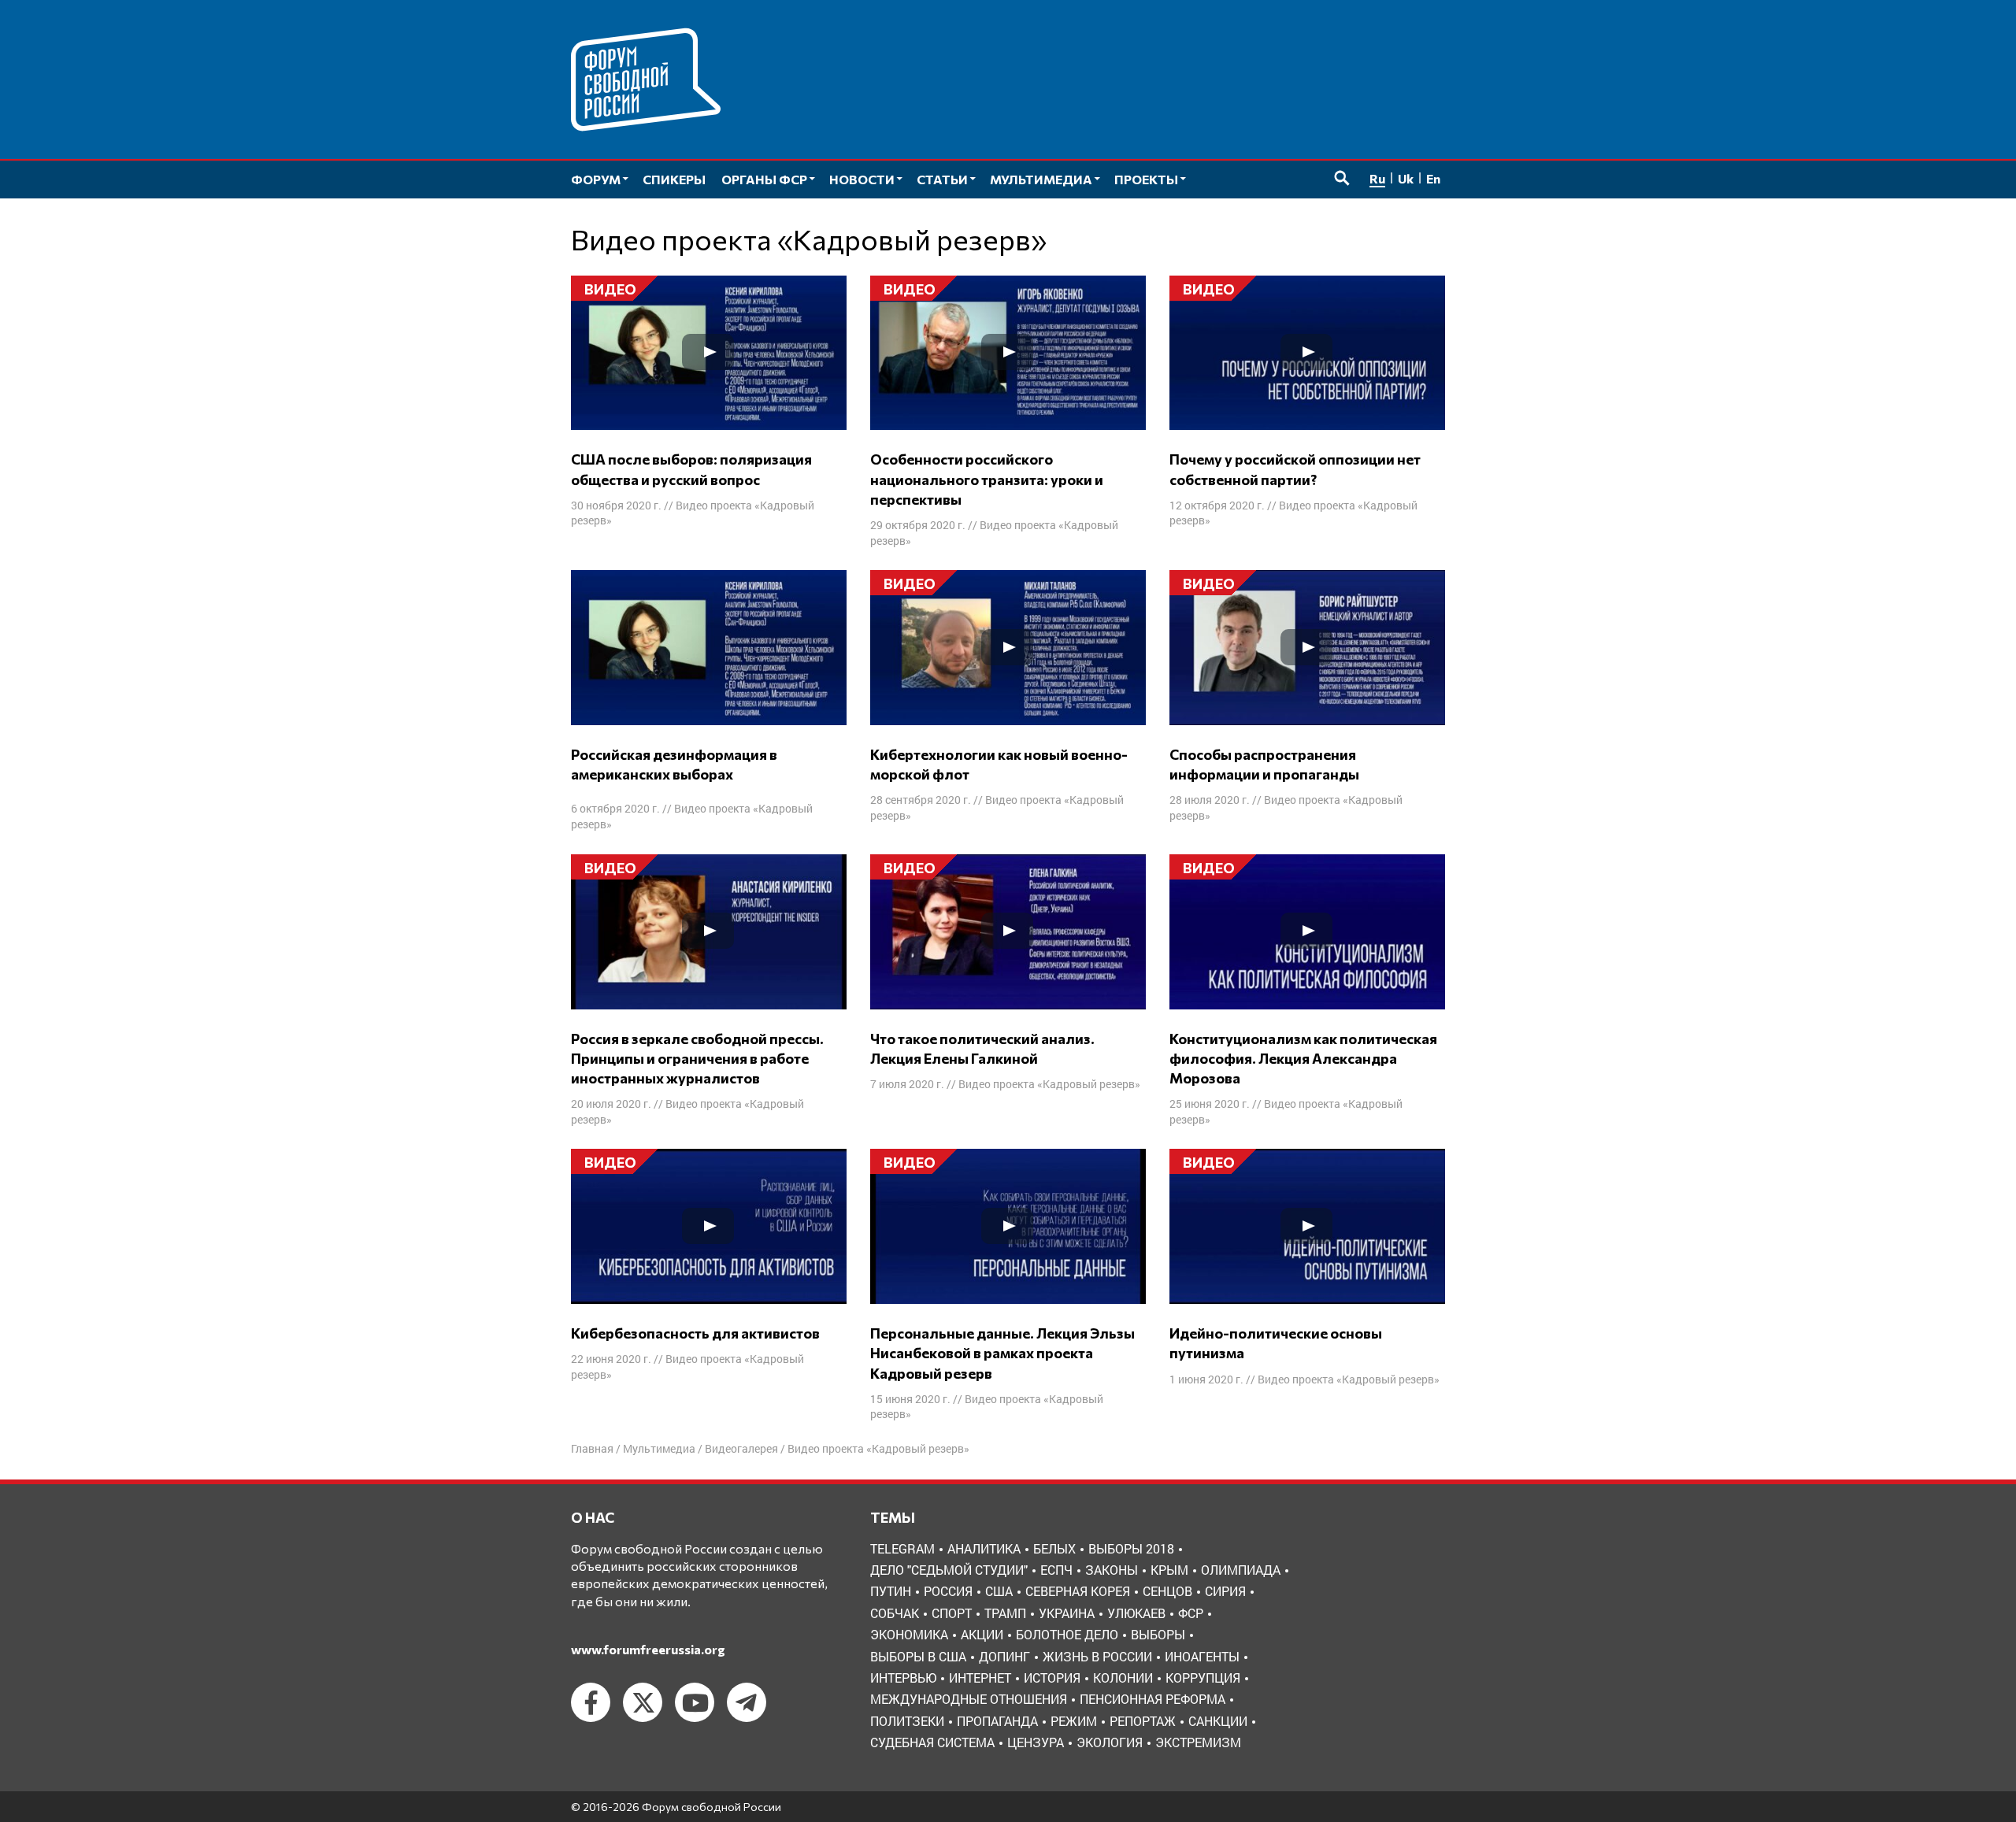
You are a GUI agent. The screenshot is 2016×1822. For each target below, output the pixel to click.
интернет (980, 1678)
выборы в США (918, 1656)
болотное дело (1067, 1634)
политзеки (907, 1721)
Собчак (895, 1613)
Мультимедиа (659, 1448)
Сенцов (1167, 1591)
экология (1110, 1742)
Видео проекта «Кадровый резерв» (1049, 1084)
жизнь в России (1097, 1656)
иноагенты (1202, 1656)
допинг (1004, 1656)
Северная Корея (1078, 1591)
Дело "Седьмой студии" (949, 1570)
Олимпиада (1241, 1570)
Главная (592, 1448)
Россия (948, 1591)
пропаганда (997, 1721)
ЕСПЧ (1056, 1570)
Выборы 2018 (1131, 1548)
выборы (1158, 1634)
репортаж (1143, 1721)
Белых (1054, 1548)
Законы (1112, 1570)
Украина (1067, 1613)
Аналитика (984, 1548)
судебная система (932, 1742)
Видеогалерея (741, 1448)
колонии (1123, 1678)
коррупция (1203, 1678)
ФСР (1191, 1613)
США (999, 1591)
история (1052, 1678)
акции (982, 1634)
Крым (1169, 1570)
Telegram (902, 1548)
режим (1074, 1721)
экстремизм (1198, 1742)
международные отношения (969, 1699)
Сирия (1225, 1591)
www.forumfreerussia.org (648, 1649)
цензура (1036, 1742)
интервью (903, 1678)
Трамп (1005, 1613)
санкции (1218, 1721)
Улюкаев (1136, 1613)
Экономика (909, 1634)
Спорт (952, 1613)
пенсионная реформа (1153, 1699)
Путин (891, 1591)
